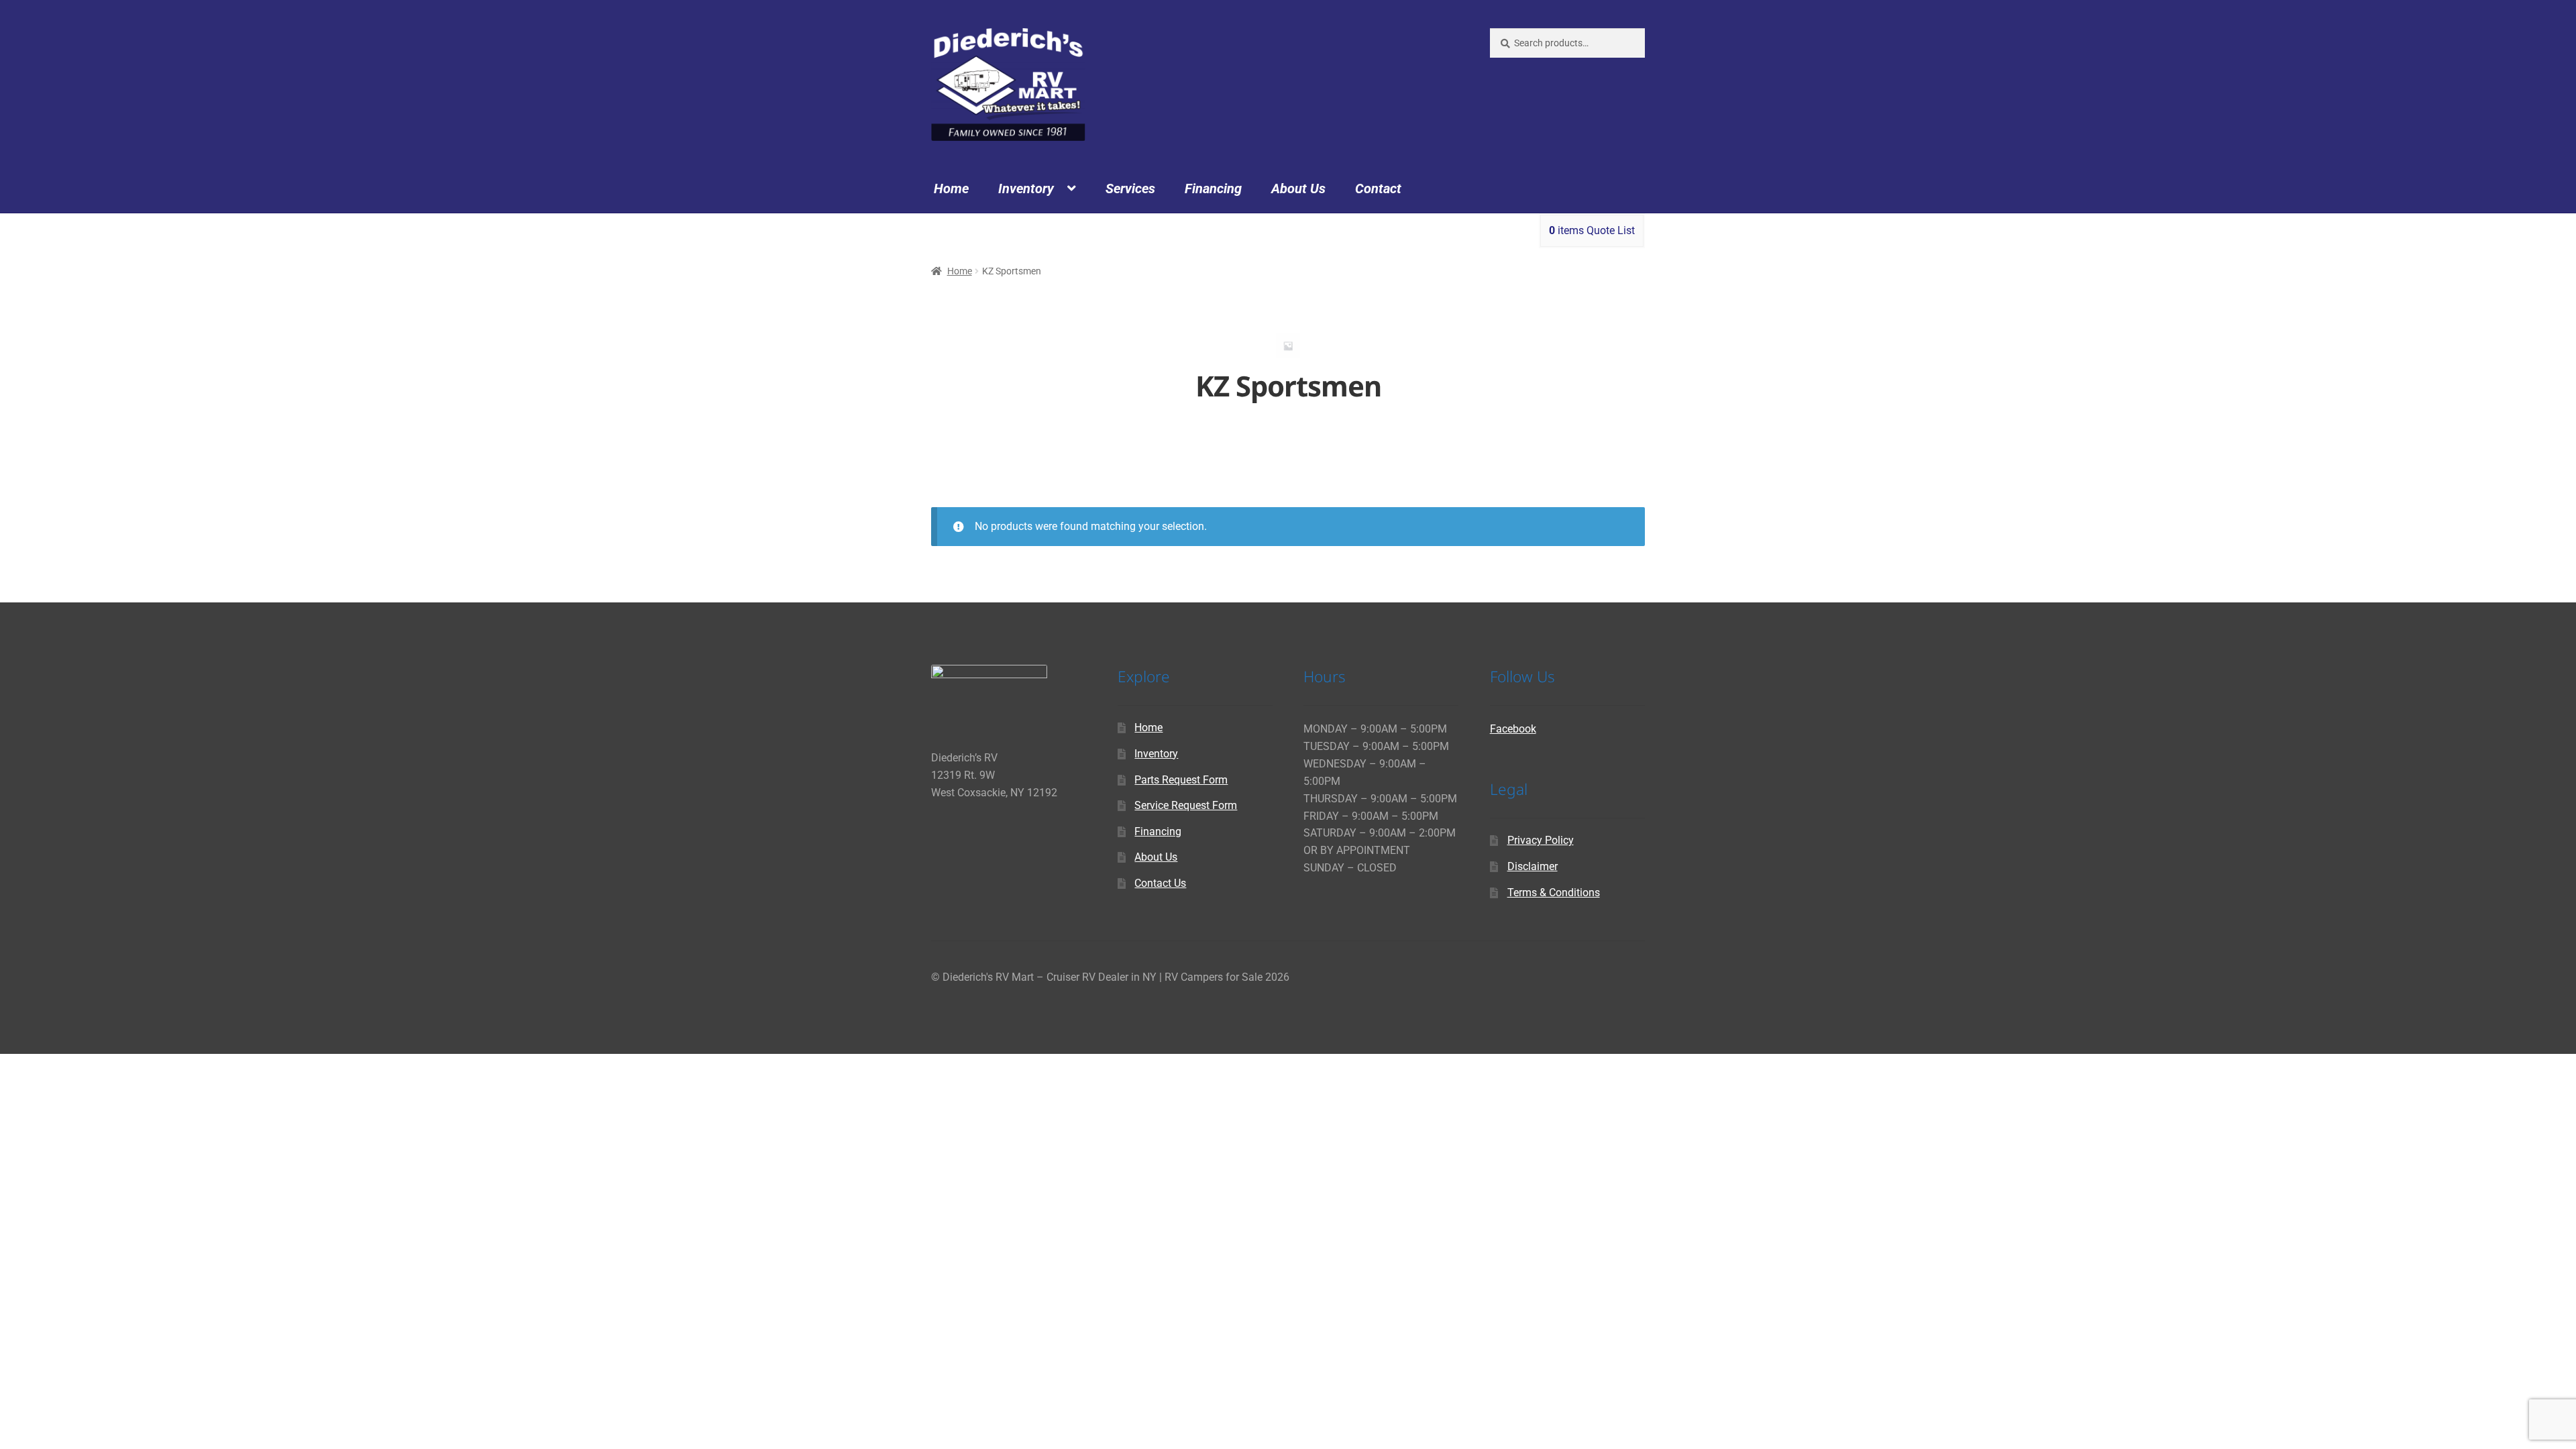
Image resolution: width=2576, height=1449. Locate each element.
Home (951, 189)
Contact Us (1160, 883)
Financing (1213, 189)
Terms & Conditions (1554, 893)
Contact (1378, 189)
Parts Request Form (1181, 780)
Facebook (1513, 729)
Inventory (1026, 189)
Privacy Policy (1541, 840)
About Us (1298, 189)
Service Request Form (1186, 805)
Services (1130, 189)
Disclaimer (1533, 866)
